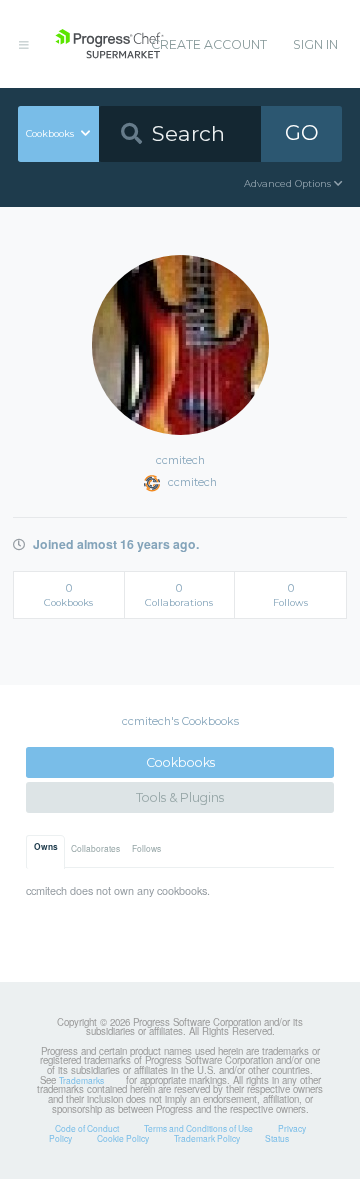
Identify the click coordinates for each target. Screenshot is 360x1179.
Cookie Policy (123, 1138)
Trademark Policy (207, 1138)
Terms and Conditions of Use (198, 1128)
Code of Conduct (87, 1128)
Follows (146, 848)
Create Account (209, 44)
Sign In (315, 44)
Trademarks (81, 1080)
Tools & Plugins (180, 797)
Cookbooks (180, 762)
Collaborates (95, 848)
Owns (46, 847)
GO (302, 132)
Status (277, 1138)
